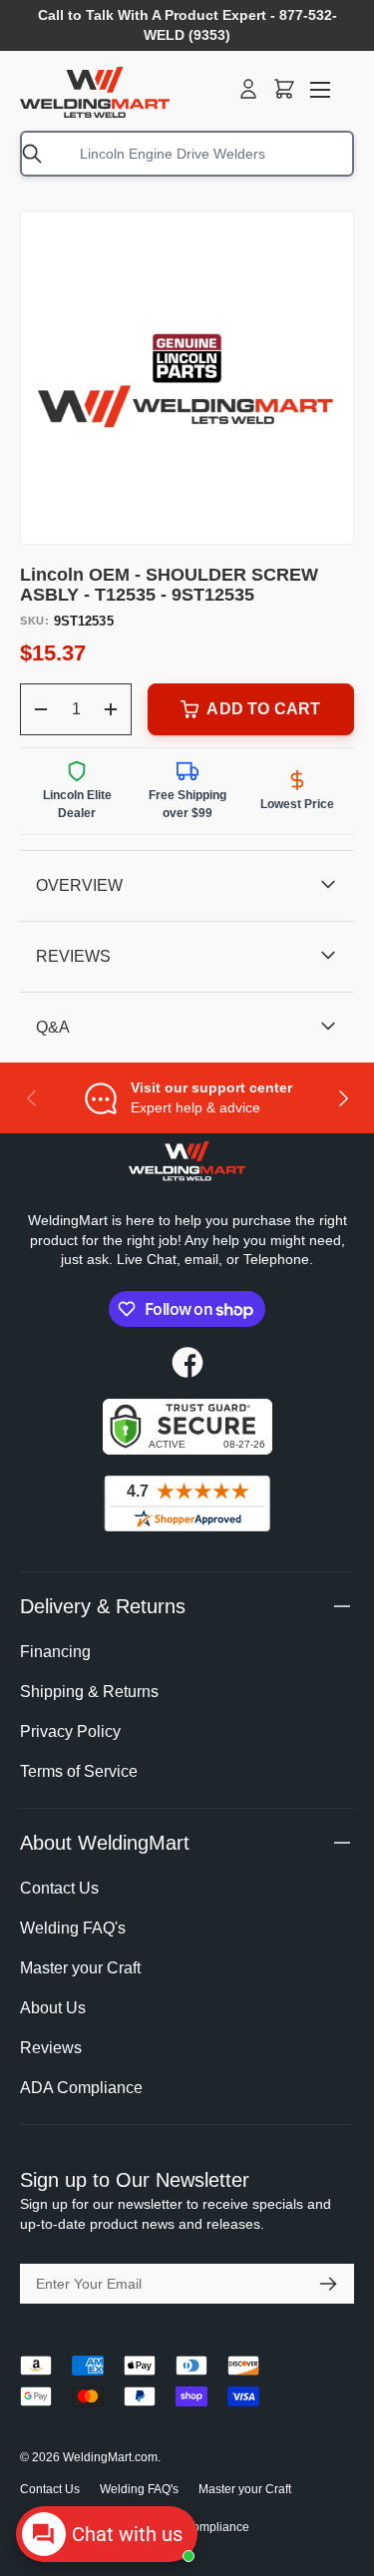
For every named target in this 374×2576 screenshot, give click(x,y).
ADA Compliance (81, 2088)
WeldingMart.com (110, 2457)
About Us (53, 2008)
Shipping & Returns (89, 1692)
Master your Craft (80, 1968)
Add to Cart (263, 709)
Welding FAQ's (73, 1928)
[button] (284, 89)
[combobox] (187, 154)
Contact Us (59, 1888)
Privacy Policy (70, 1731)
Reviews (51, 2048)
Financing (55, 1652)
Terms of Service (79, 1771)
